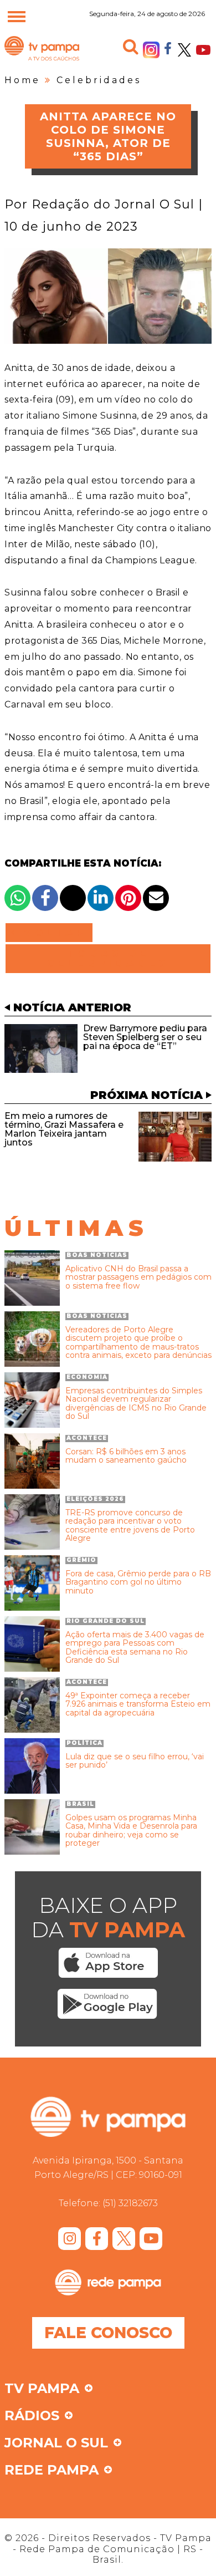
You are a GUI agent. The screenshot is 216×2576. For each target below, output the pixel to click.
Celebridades (99, 80)
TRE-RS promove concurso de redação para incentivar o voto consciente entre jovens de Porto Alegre (130, 1526)
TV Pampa (42, 60)
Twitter (184, 50)
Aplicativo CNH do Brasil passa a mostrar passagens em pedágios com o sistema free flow (138, 1277)
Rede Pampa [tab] (52, 2471)
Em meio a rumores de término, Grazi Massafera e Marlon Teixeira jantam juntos (64, 1129)
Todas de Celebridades (108, 959)
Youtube (203, 50)
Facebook (168, 48)
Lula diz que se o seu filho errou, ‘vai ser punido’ (135, 1761)
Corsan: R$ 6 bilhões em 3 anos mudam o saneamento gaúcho (126, 1456)
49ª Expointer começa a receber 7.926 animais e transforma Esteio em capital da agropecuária (138, 1704)
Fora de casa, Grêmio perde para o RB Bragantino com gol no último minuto (138, 1582)
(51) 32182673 (130, 2203)
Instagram (151, 50)
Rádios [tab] (32, 2416)
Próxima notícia (146, 1095)
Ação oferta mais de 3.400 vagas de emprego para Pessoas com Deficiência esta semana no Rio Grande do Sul (135, 1648)
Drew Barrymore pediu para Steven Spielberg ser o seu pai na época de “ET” (145, 1037)
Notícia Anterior (72, 1007)
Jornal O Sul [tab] (56, 2443)
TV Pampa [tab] (42, 2389)
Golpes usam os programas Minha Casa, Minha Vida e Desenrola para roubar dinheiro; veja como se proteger (131, 1831)
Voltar (52, 933)
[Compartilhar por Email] (156, 898)
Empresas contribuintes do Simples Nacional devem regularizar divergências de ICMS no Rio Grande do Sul (136, 1404)
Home (22, 80)
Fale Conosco (108, 2333)
